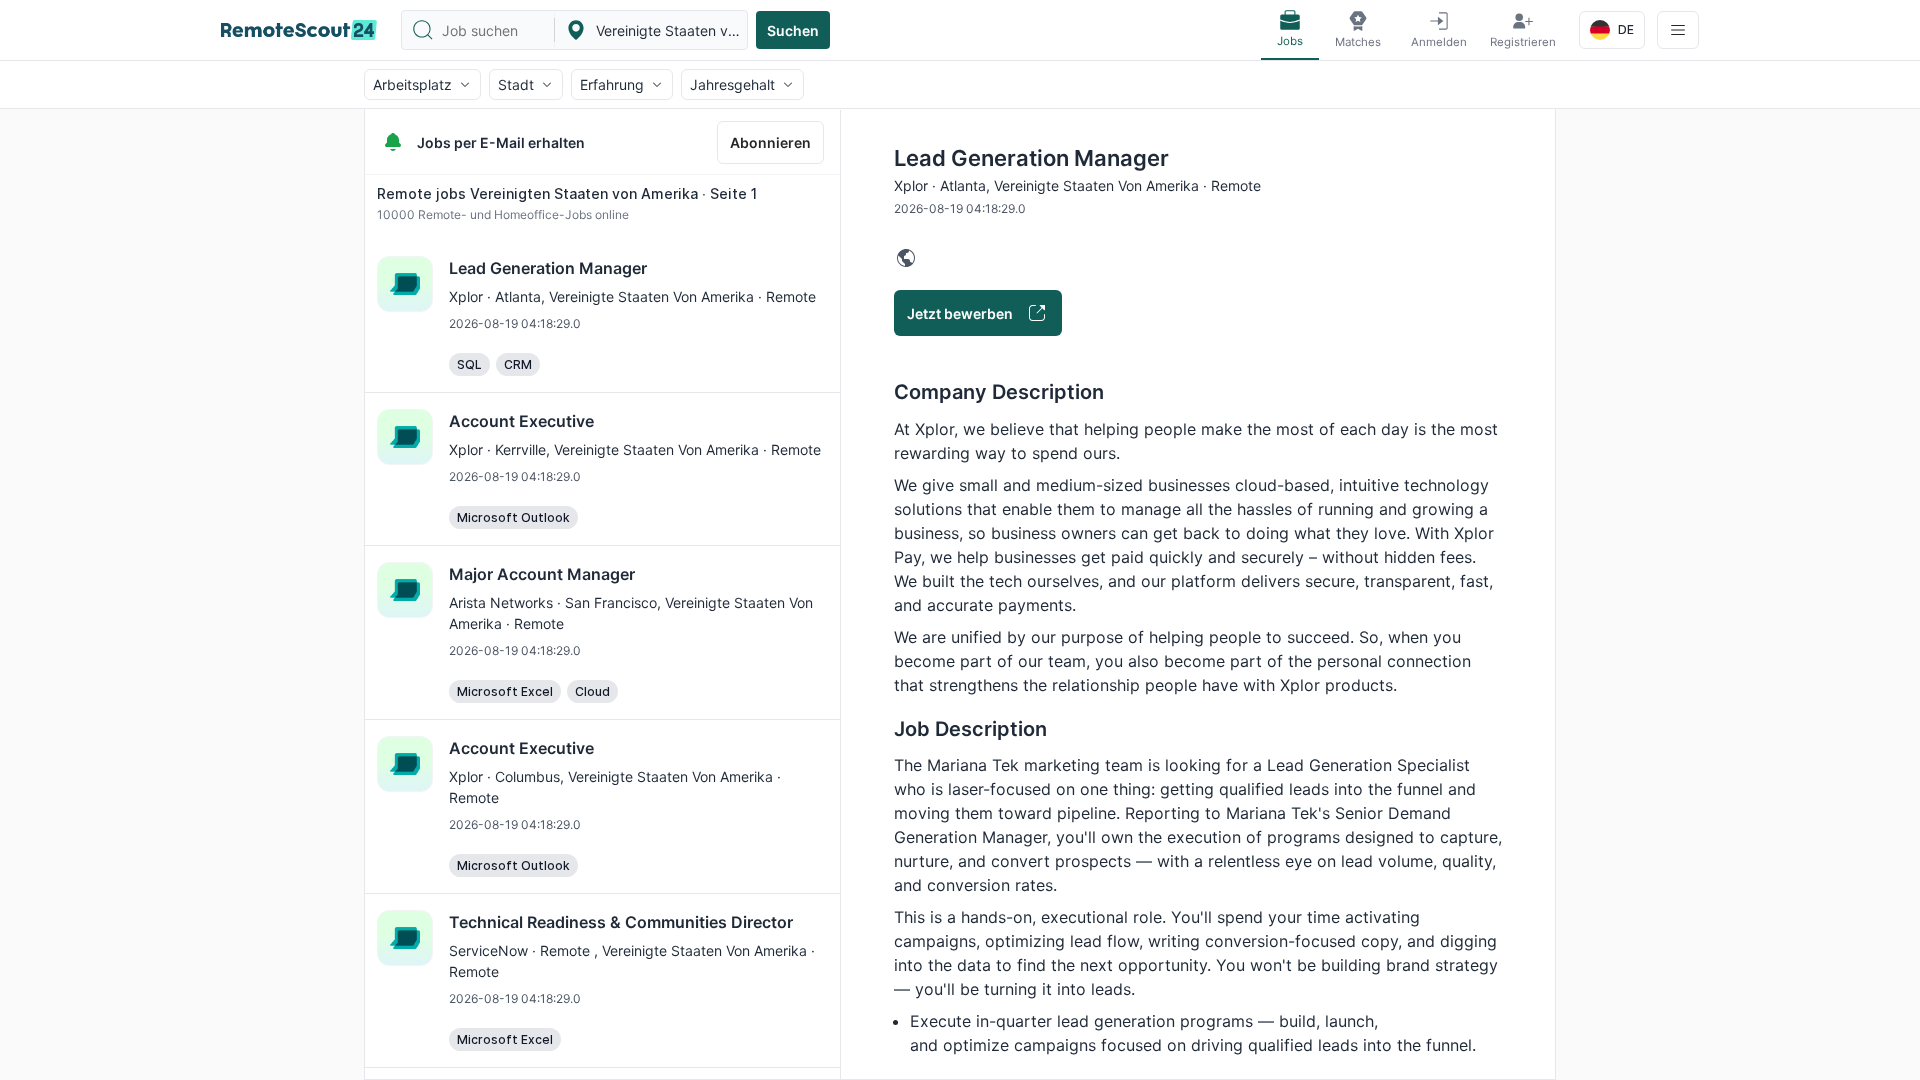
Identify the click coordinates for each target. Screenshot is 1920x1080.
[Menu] (1678, 30)
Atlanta (518, 296)
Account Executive (521, 421)
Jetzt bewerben (960, 313)
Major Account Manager (542, 574)
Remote (567, 950)
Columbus (527, 776)
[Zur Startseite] (299, 30)
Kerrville (520, 449)
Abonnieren (770, 142)
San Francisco (611, 602)
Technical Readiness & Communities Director (621, 922)
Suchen (793, 30)
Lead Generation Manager (548, 268)
